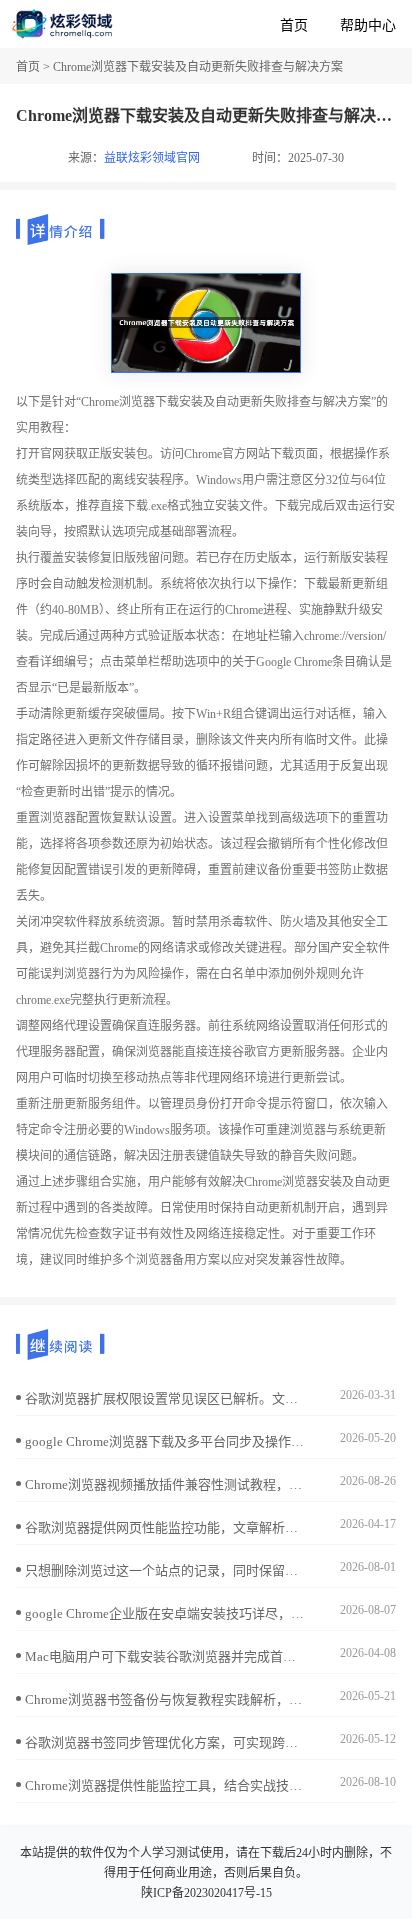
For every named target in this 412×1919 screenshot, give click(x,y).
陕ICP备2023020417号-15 (206, 1893)
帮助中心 (368, 25)
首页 (294, 25)
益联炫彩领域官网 (152, 158)
